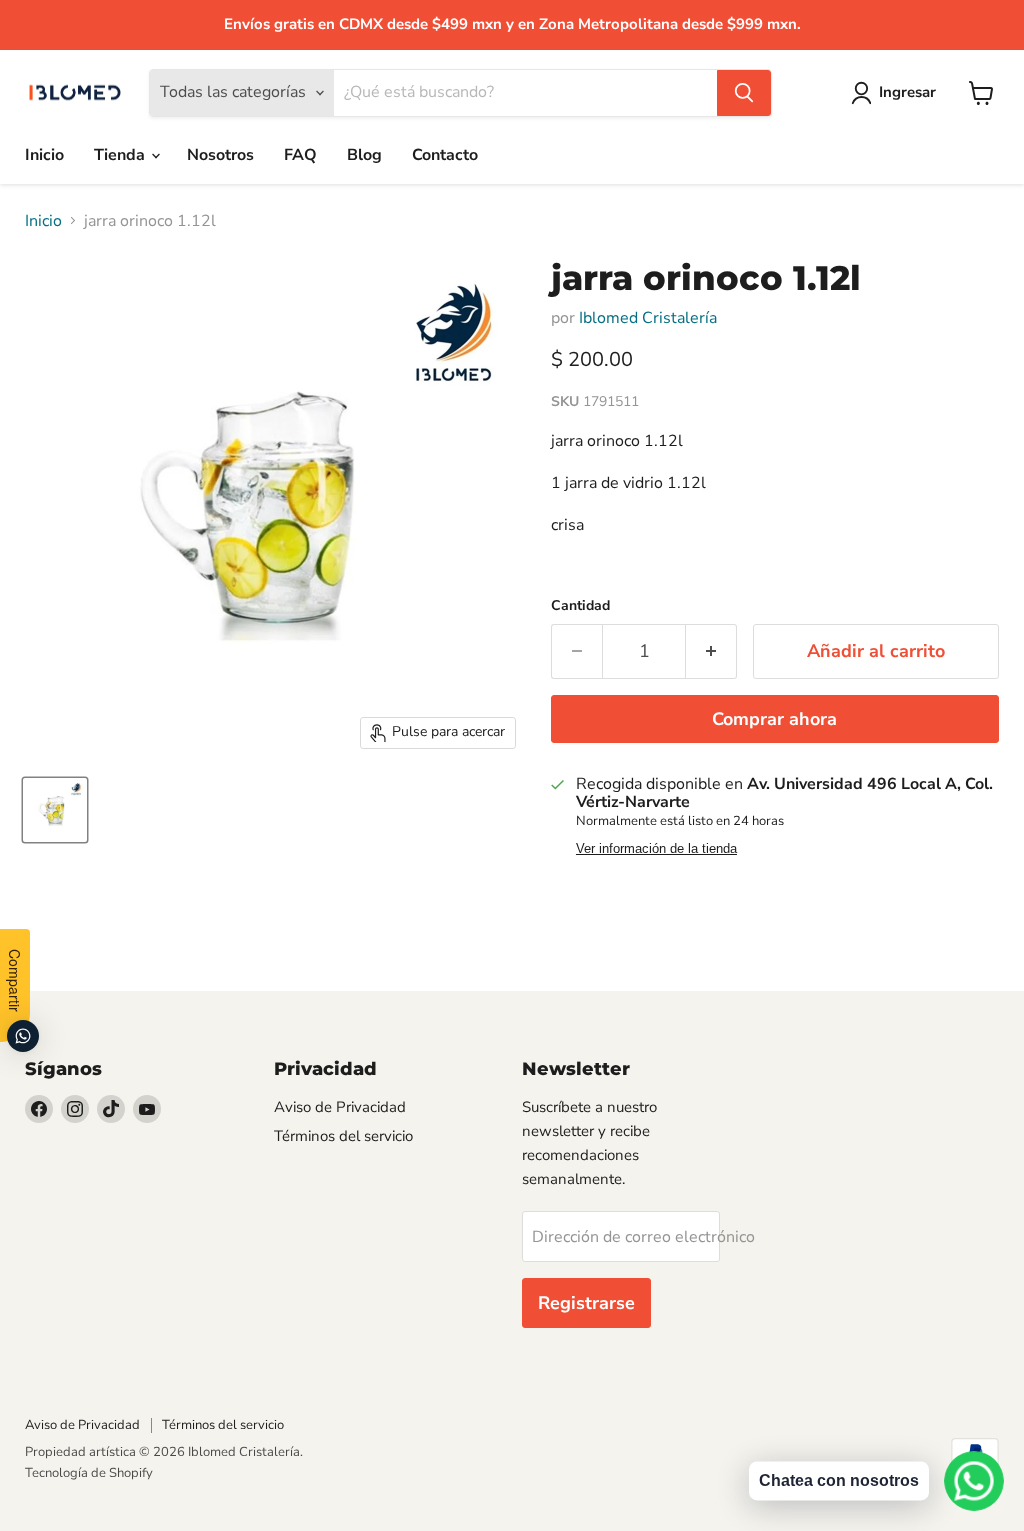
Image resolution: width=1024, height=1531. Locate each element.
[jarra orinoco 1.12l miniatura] (55, 810)
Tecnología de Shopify (89, 1473)
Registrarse (586, 1303)
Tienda (121, 155)
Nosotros (220, 155)
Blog (364, 155)
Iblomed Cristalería (648, 318)
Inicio (44, 155)
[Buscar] (744, 93)
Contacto (445, 155)
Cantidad (580, 606)
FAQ (300, 155)
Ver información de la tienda (656, 849)
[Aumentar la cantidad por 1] (711, 651)
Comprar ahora (774, 719)
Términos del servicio (343, 1136)
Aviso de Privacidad (340, 1107)
